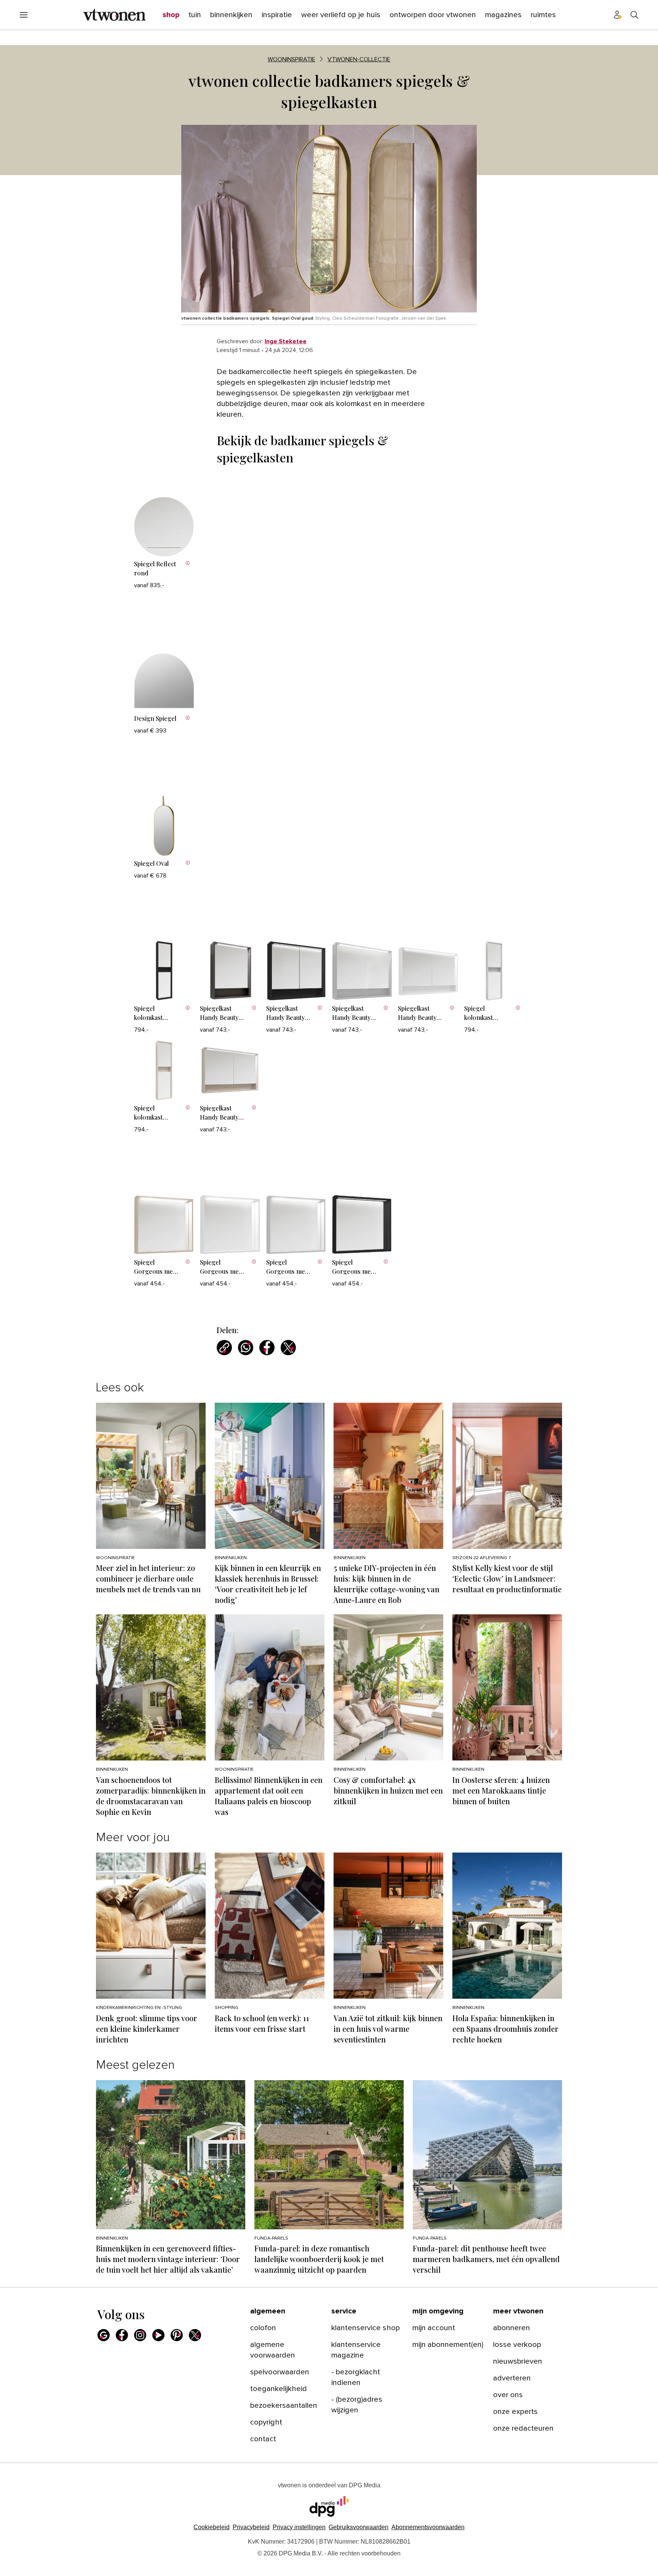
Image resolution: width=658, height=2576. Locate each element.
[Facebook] (122, 2335)
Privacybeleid (251, 2527)
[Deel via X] (288, 1348)
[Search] (634, 15)
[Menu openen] (24, 15)
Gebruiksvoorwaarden (359, 2527)
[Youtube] (158, 2335)
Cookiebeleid (212, 2527)
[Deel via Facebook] (267, 1348)
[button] (299, 2527)
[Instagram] (140, 2335)
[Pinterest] (177, 2335)
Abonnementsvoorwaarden (428, 2527)
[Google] (104, 2335)
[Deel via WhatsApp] (246, 1348)
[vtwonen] (114, 15)
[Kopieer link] (224, 1348)
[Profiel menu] (618, 15)
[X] (195, 2335)
